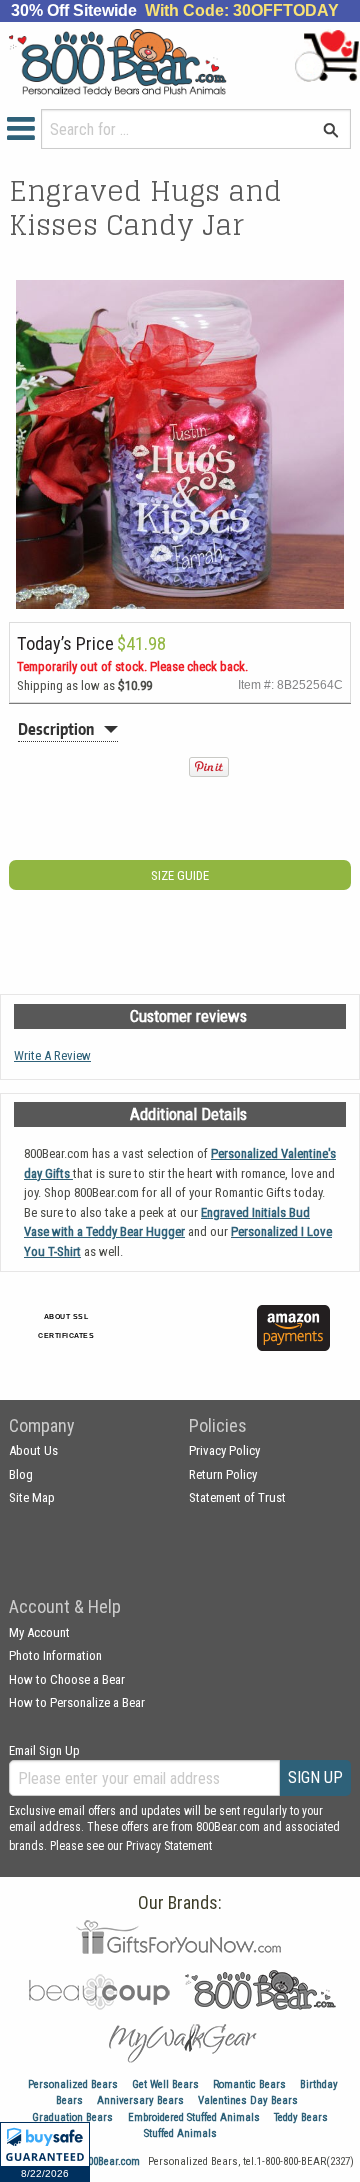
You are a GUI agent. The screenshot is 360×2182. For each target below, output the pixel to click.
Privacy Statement (169, 1846)
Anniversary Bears (140, 2100)
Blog (21, 1474)
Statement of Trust (237, 1497)
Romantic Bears (249, 2084)
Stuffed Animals (180, 2133)
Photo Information (55, 1655)
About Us (33, 1450)
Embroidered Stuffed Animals (194, 2117)
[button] (45, 2152)
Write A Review (52, 1055)
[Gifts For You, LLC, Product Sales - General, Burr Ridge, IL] (207, 1339)
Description (56, 729)
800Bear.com (111, 2161)
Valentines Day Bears (248, 2100)
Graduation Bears (72, 2117)
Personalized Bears (73, 2084)
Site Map (32, 1497)
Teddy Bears (301, 2117)
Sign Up (315, 1777)
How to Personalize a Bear (77, 1702)
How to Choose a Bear (67, 1679)
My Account (39, 1632)
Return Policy (223, 1474)
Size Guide (180, 875)
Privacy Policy (224, 1450)
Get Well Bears (165, 2084)
